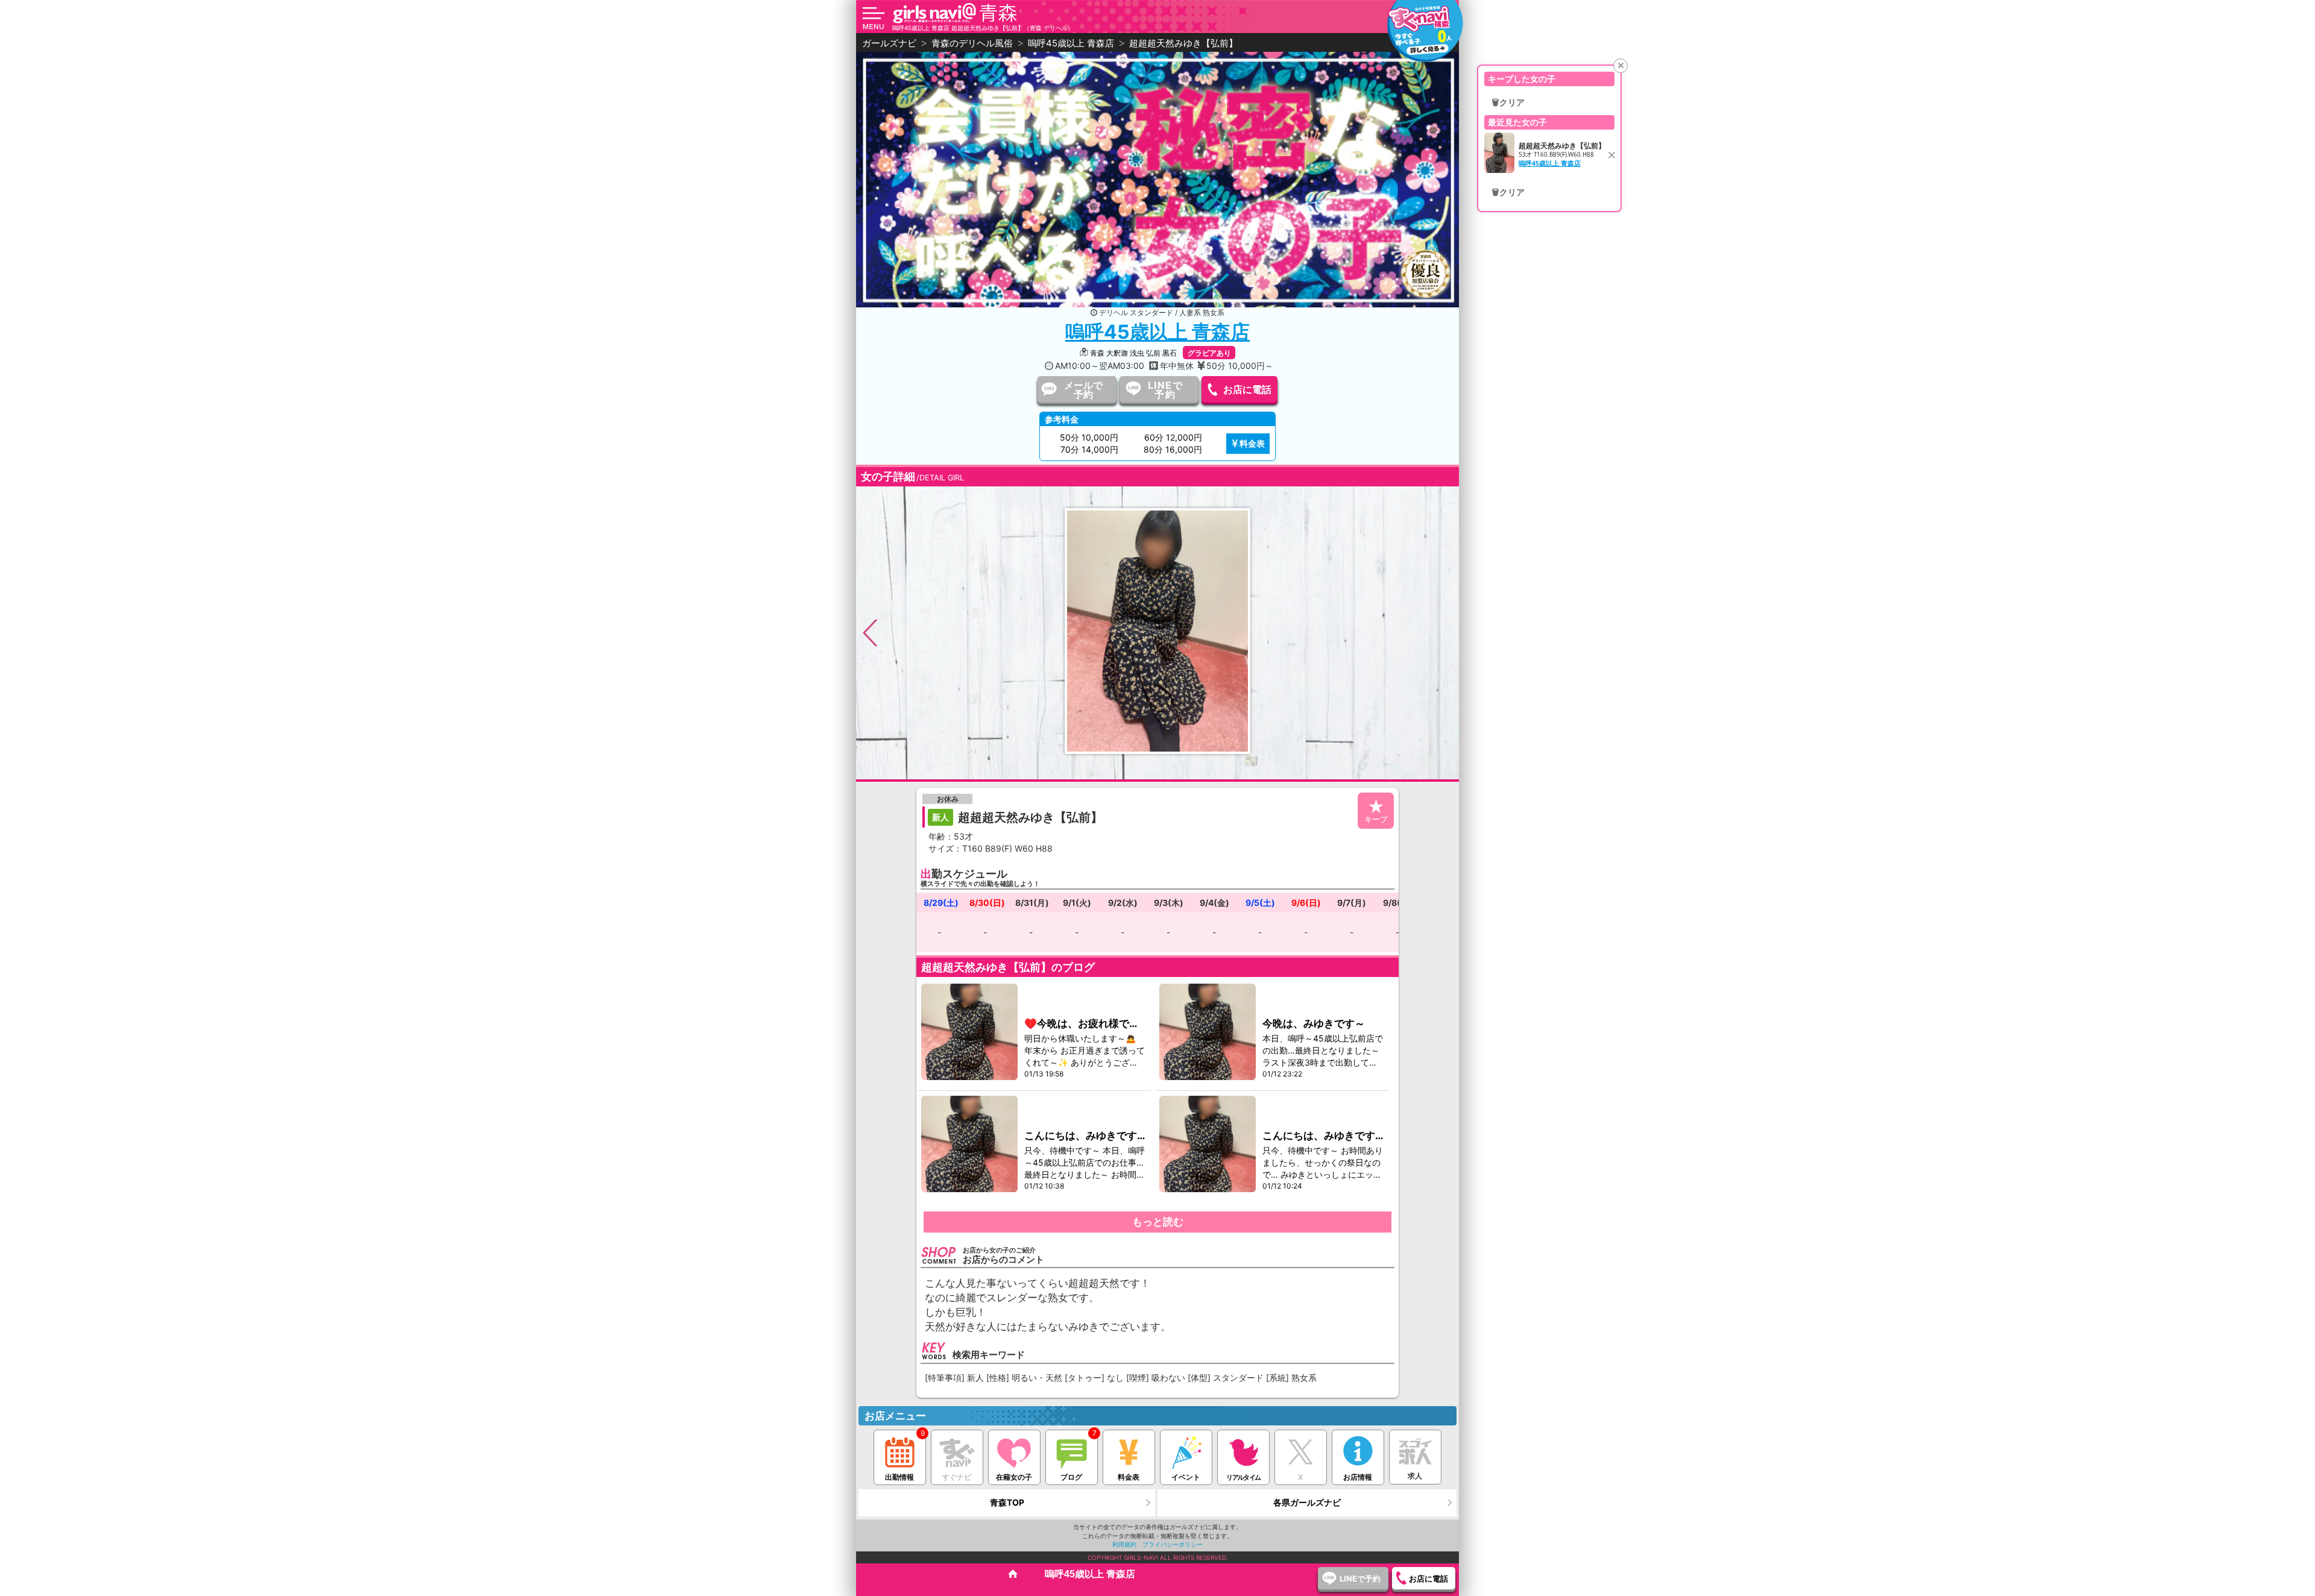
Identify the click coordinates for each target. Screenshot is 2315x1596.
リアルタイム (1243, 1477)
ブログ (1071, 1477)
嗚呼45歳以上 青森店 (1157, 332)
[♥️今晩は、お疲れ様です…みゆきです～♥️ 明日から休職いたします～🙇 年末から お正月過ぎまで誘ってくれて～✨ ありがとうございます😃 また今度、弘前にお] (970, 1032)
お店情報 (1358, 1477)
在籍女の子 (1014, 1477)
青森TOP (1007, 1502)
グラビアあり (1209, 353)
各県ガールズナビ (1307, 1502)
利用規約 (1124, 1544)
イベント (1186, 1477)
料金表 (1252, 443)
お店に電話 (1247, 389)
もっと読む (1158, 1222)
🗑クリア (1508, 102)
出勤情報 (899, 1477)
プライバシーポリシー (1173, 1544)
